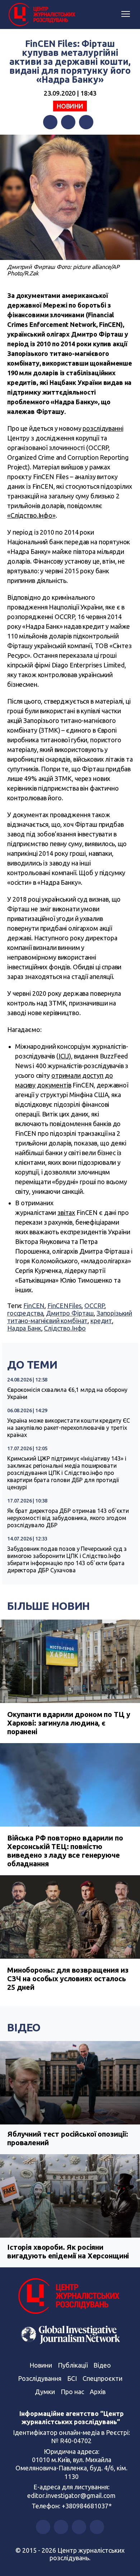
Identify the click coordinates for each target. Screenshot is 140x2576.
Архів (98, 2392)
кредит (101, 1321)
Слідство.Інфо (65, 1328)
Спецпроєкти (102, 2378)
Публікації (73, 2365)
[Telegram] (86, 122)
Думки (45, 2392)
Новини (70, 106)
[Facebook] (50, 122)
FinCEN (34, 1306)
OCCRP (94, 1306)
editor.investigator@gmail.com (71, 2495)
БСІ (72, 2378)
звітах (66, 1212)
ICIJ (64, 1056)
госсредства (25, 1313)
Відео (24, 2027)
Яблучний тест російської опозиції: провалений (68, 2138)
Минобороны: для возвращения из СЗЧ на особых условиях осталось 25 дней (68, 1979)
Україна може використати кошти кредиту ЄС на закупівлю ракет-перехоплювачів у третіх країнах (69, 1428)
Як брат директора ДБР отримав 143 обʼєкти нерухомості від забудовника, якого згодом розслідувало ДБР (68, 1518)
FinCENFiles (64, 1306)
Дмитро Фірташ (70, 1313)
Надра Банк (24, 1328)
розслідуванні (103, 428)
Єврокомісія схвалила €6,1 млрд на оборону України (67, 1393)
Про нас (72, 2392)
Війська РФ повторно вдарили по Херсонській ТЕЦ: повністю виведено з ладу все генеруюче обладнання (65, 1851)
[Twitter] (68, 122)
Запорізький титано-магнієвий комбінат (70, 1317)
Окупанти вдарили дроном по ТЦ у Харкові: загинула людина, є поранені (69, 1723)
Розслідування (40, 2378)
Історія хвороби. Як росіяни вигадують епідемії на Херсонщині (68, 2251)
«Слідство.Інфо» (31, 515)
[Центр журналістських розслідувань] (41, 15)
